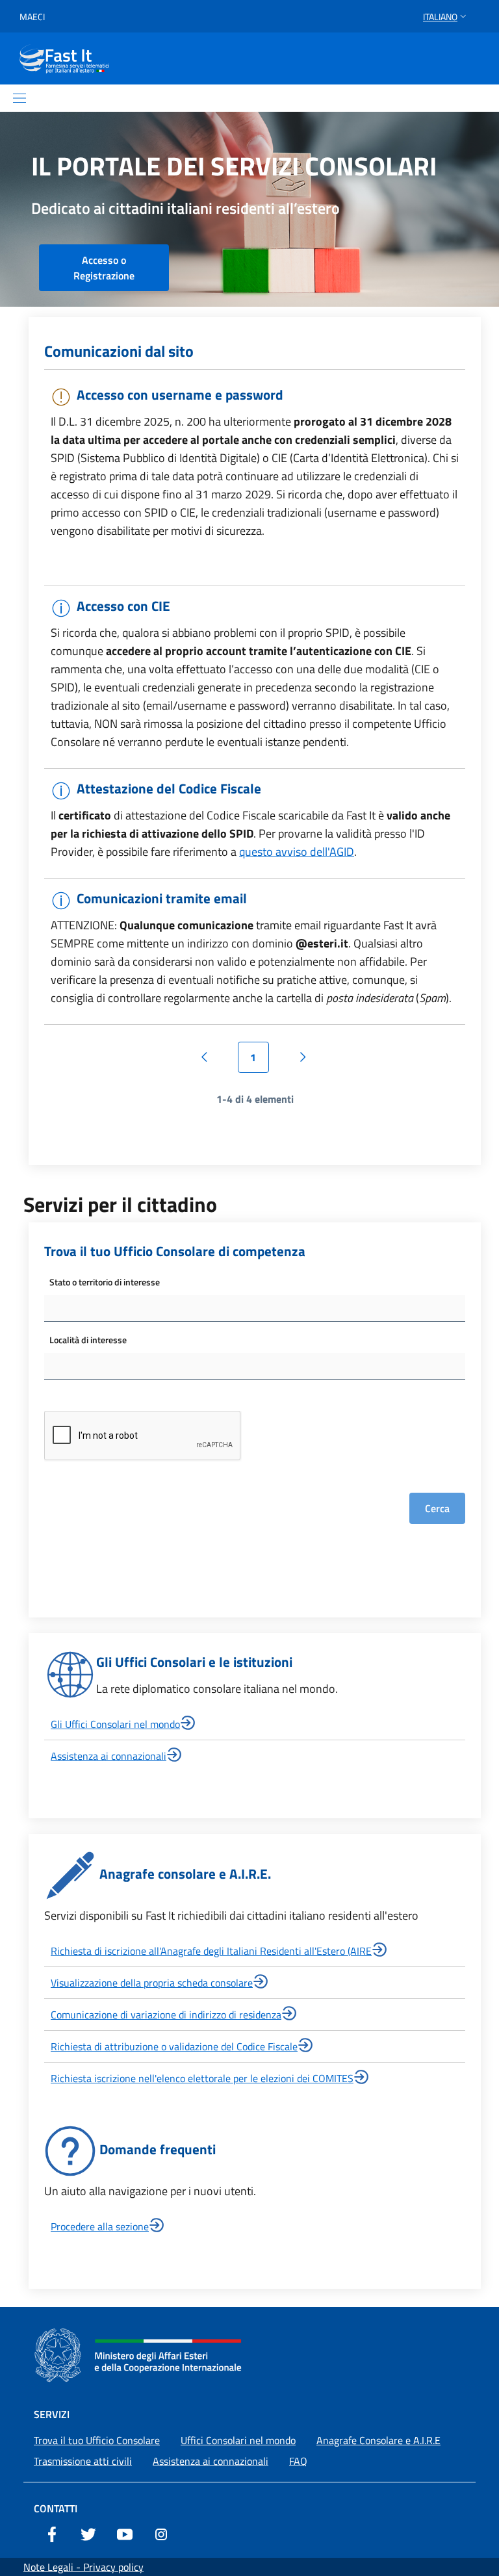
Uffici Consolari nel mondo (238, 2440)
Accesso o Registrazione (104, 268)
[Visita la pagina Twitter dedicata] (88, 2533)
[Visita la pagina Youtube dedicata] (125, 2533)
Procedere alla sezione (100, 2226)
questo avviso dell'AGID (297, 852)
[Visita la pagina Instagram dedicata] (161, 2533)
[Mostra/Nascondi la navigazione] (19, 98)
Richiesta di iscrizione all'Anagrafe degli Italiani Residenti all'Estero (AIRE (211, 1951)
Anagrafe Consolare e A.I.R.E (378, 2440)
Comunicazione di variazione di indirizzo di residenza (166, 2015)
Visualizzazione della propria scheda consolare (152, 1983)
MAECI (32, 17)
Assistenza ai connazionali (109, 1756)
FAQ (298, 2461)
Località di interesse (88, 1340)
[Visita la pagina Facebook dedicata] (52, 2533)
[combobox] (255, 1308)
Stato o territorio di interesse (105, 1282)
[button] (446, 17)
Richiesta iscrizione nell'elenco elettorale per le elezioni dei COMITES (202, 2078)
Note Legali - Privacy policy (83, 2567)
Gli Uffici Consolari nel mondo (115, 1724)
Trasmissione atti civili (83, 2461)
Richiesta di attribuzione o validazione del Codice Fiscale (174, 2046)
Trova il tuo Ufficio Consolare (97, 2440)
